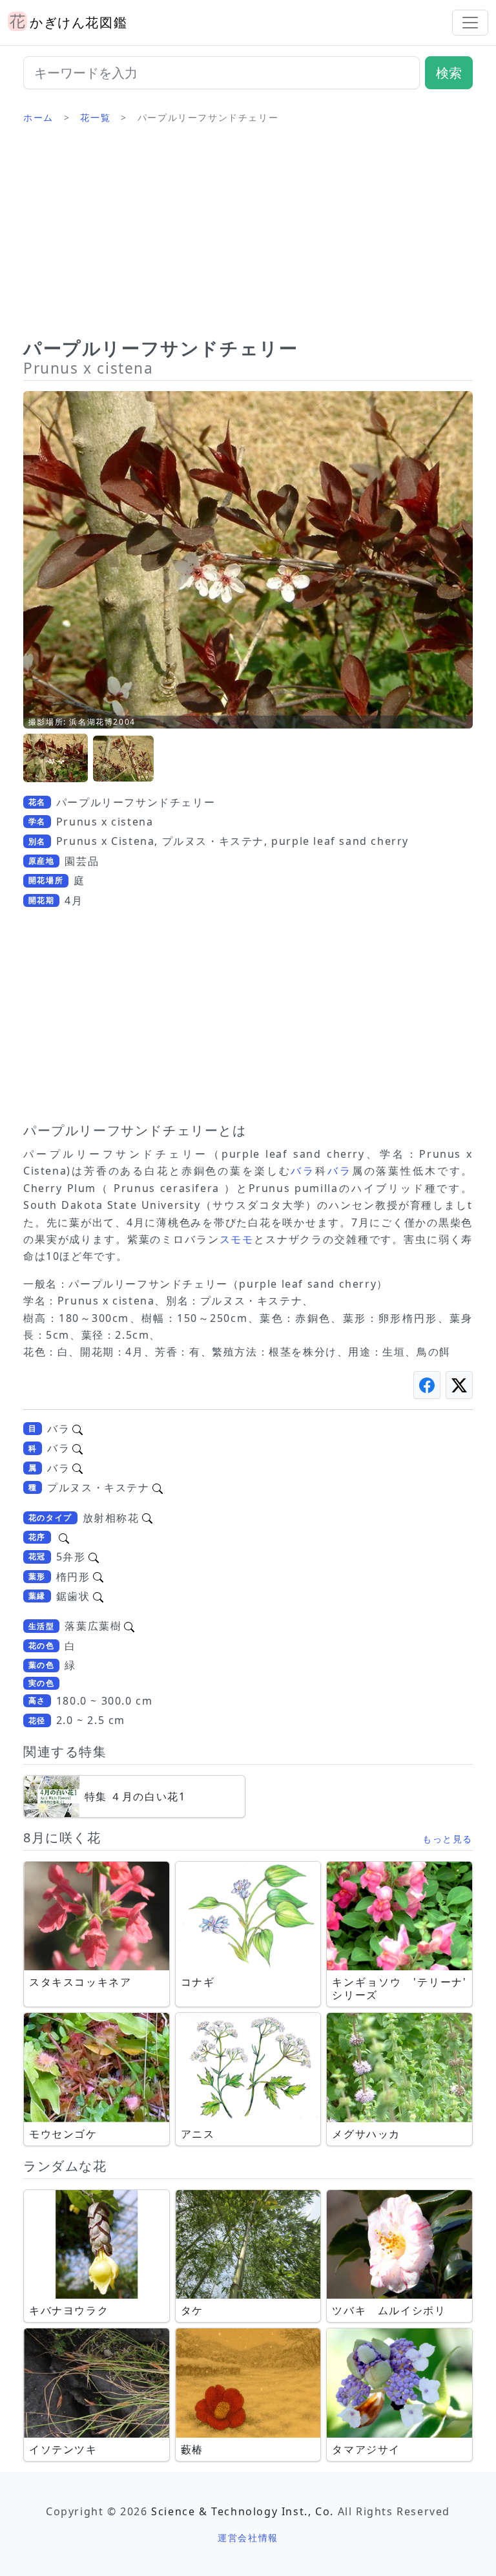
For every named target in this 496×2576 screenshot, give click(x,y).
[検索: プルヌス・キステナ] (158, 1487)
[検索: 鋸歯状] (98, 1596)
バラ (303, 1171)
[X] (459, 1385)
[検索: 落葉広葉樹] (129, 1626)
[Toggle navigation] (470, 23)
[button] (56, 759)
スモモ (237, 1239)
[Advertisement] (248, 236)
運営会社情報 (248, 2538)
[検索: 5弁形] (94, 1557)
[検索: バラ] (77, 1429)
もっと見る (448, 1839)
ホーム (38, 117)
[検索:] (64, 1537)
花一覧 (95, 117)
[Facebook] (427, 1385)
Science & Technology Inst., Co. (243, 2511)
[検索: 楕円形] (98, 1577)
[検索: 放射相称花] (147, 1518)
